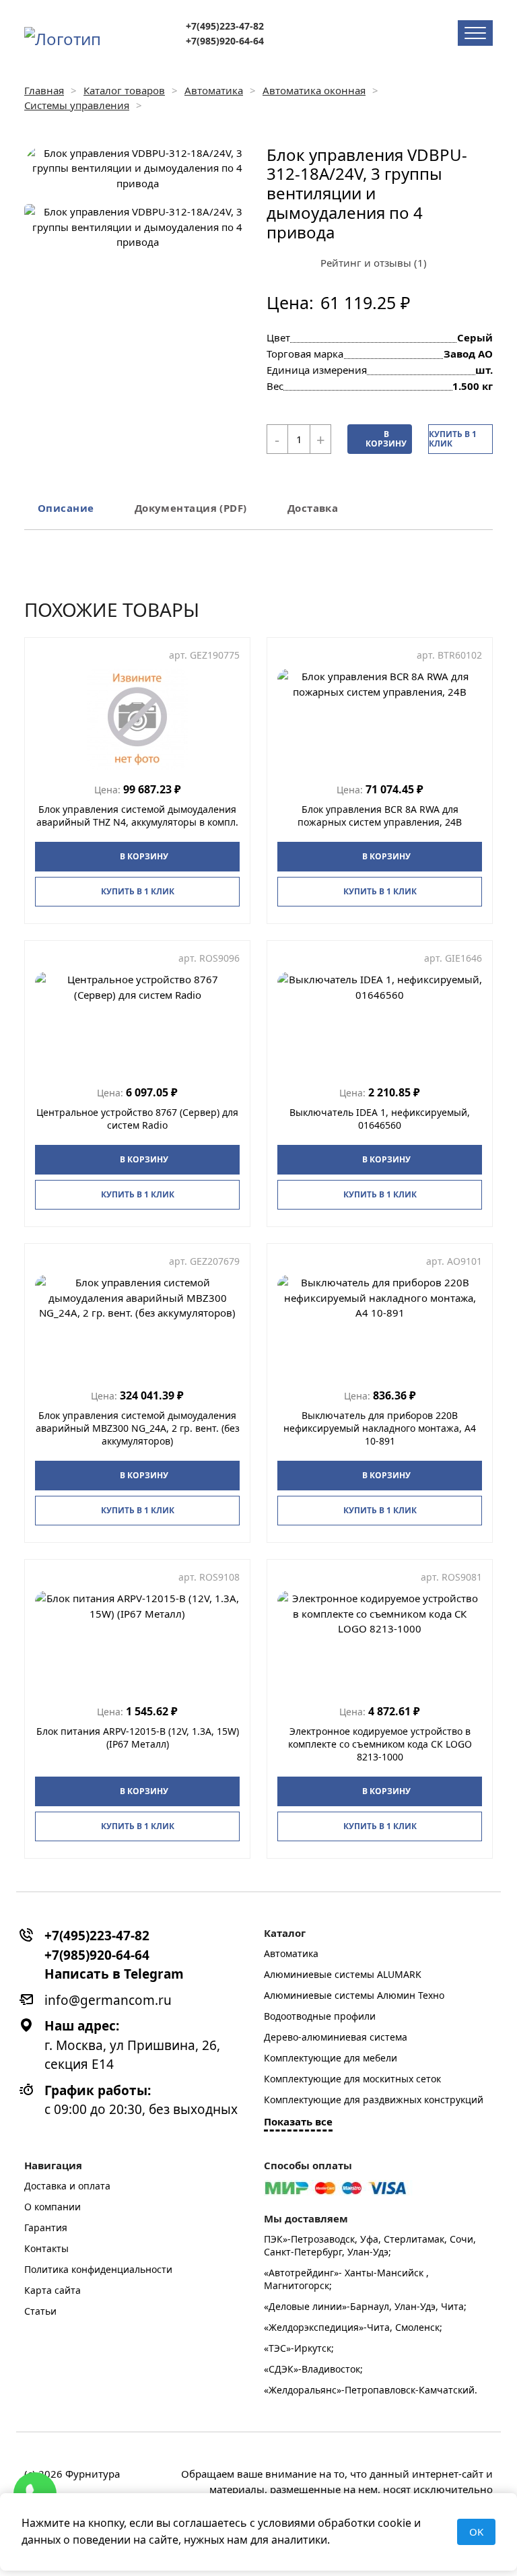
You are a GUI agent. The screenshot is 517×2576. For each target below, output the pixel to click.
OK (476, 2532)
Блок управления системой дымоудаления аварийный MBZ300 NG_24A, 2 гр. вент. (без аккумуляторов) (138, 1428)
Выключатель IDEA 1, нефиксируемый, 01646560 (380, 1119)
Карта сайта (53, 2290)
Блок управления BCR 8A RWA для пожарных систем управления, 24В (380, 816)
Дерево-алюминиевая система (336, 2037)
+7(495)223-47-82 (225, 26)
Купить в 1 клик (453, 439)
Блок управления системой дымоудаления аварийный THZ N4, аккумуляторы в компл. (137, 816)
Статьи (40, 2311)
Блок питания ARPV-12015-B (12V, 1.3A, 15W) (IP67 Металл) (138, 1738)
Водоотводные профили (320, 2016)
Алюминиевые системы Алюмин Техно (354, 1995)
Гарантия (46, 2227)
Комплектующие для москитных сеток (352, 2079)
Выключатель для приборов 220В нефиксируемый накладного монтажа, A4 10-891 (380, 1428)
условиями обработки (316, 2523)
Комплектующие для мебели (331, 2058)
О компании (53, 2207)
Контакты (46, 2248)
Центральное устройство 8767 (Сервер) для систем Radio (137, 1119)
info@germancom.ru (108, 2000)
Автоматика (291, 1953)
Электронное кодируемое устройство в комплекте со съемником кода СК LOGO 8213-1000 (380, 1744)
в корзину (386, 439)
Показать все (298, 2121)
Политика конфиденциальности (98, 2269)
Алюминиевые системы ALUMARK (343, 1974)
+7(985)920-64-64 (225, 41)
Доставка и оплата (67, 2186)
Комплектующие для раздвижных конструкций (374, 2100)
